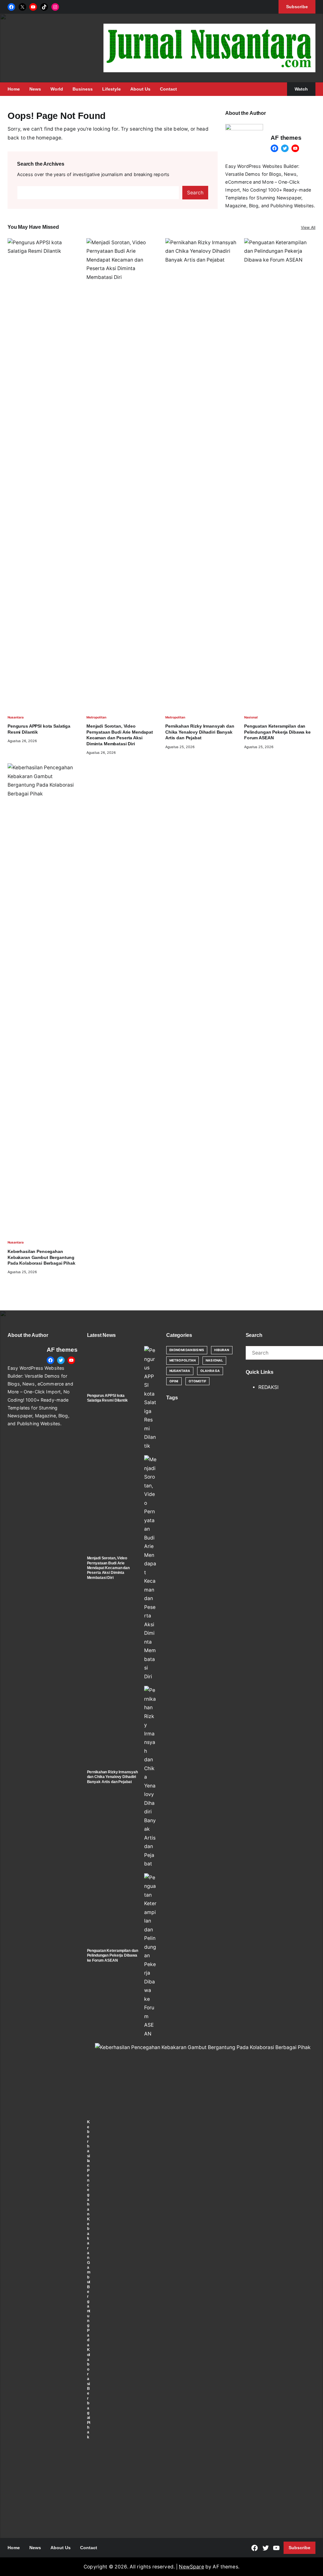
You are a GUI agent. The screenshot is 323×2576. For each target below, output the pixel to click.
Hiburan (222, 1350)
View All (308, 227)
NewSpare (191, 2567)
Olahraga (210, 1371)
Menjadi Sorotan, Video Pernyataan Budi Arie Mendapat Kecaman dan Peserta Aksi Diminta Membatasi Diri (120, 735)
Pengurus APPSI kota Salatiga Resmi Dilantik (39, 729)
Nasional (251, 717)
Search (195, 193)
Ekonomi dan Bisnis (187, 1350)
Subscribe (300, 2548)
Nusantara (16, 717)
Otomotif (198, 1381)
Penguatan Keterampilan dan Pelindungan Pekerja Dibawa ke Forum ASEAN (277, 732)
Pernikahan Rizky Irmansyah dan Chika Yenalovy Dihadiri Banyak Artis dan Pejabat (200, 732)
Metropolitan (96, 717)
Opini (174, 1381)
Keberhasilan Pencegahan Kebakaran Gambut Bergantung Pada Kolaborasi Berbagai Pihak (41, 1257)
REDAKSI (268, 1387)
